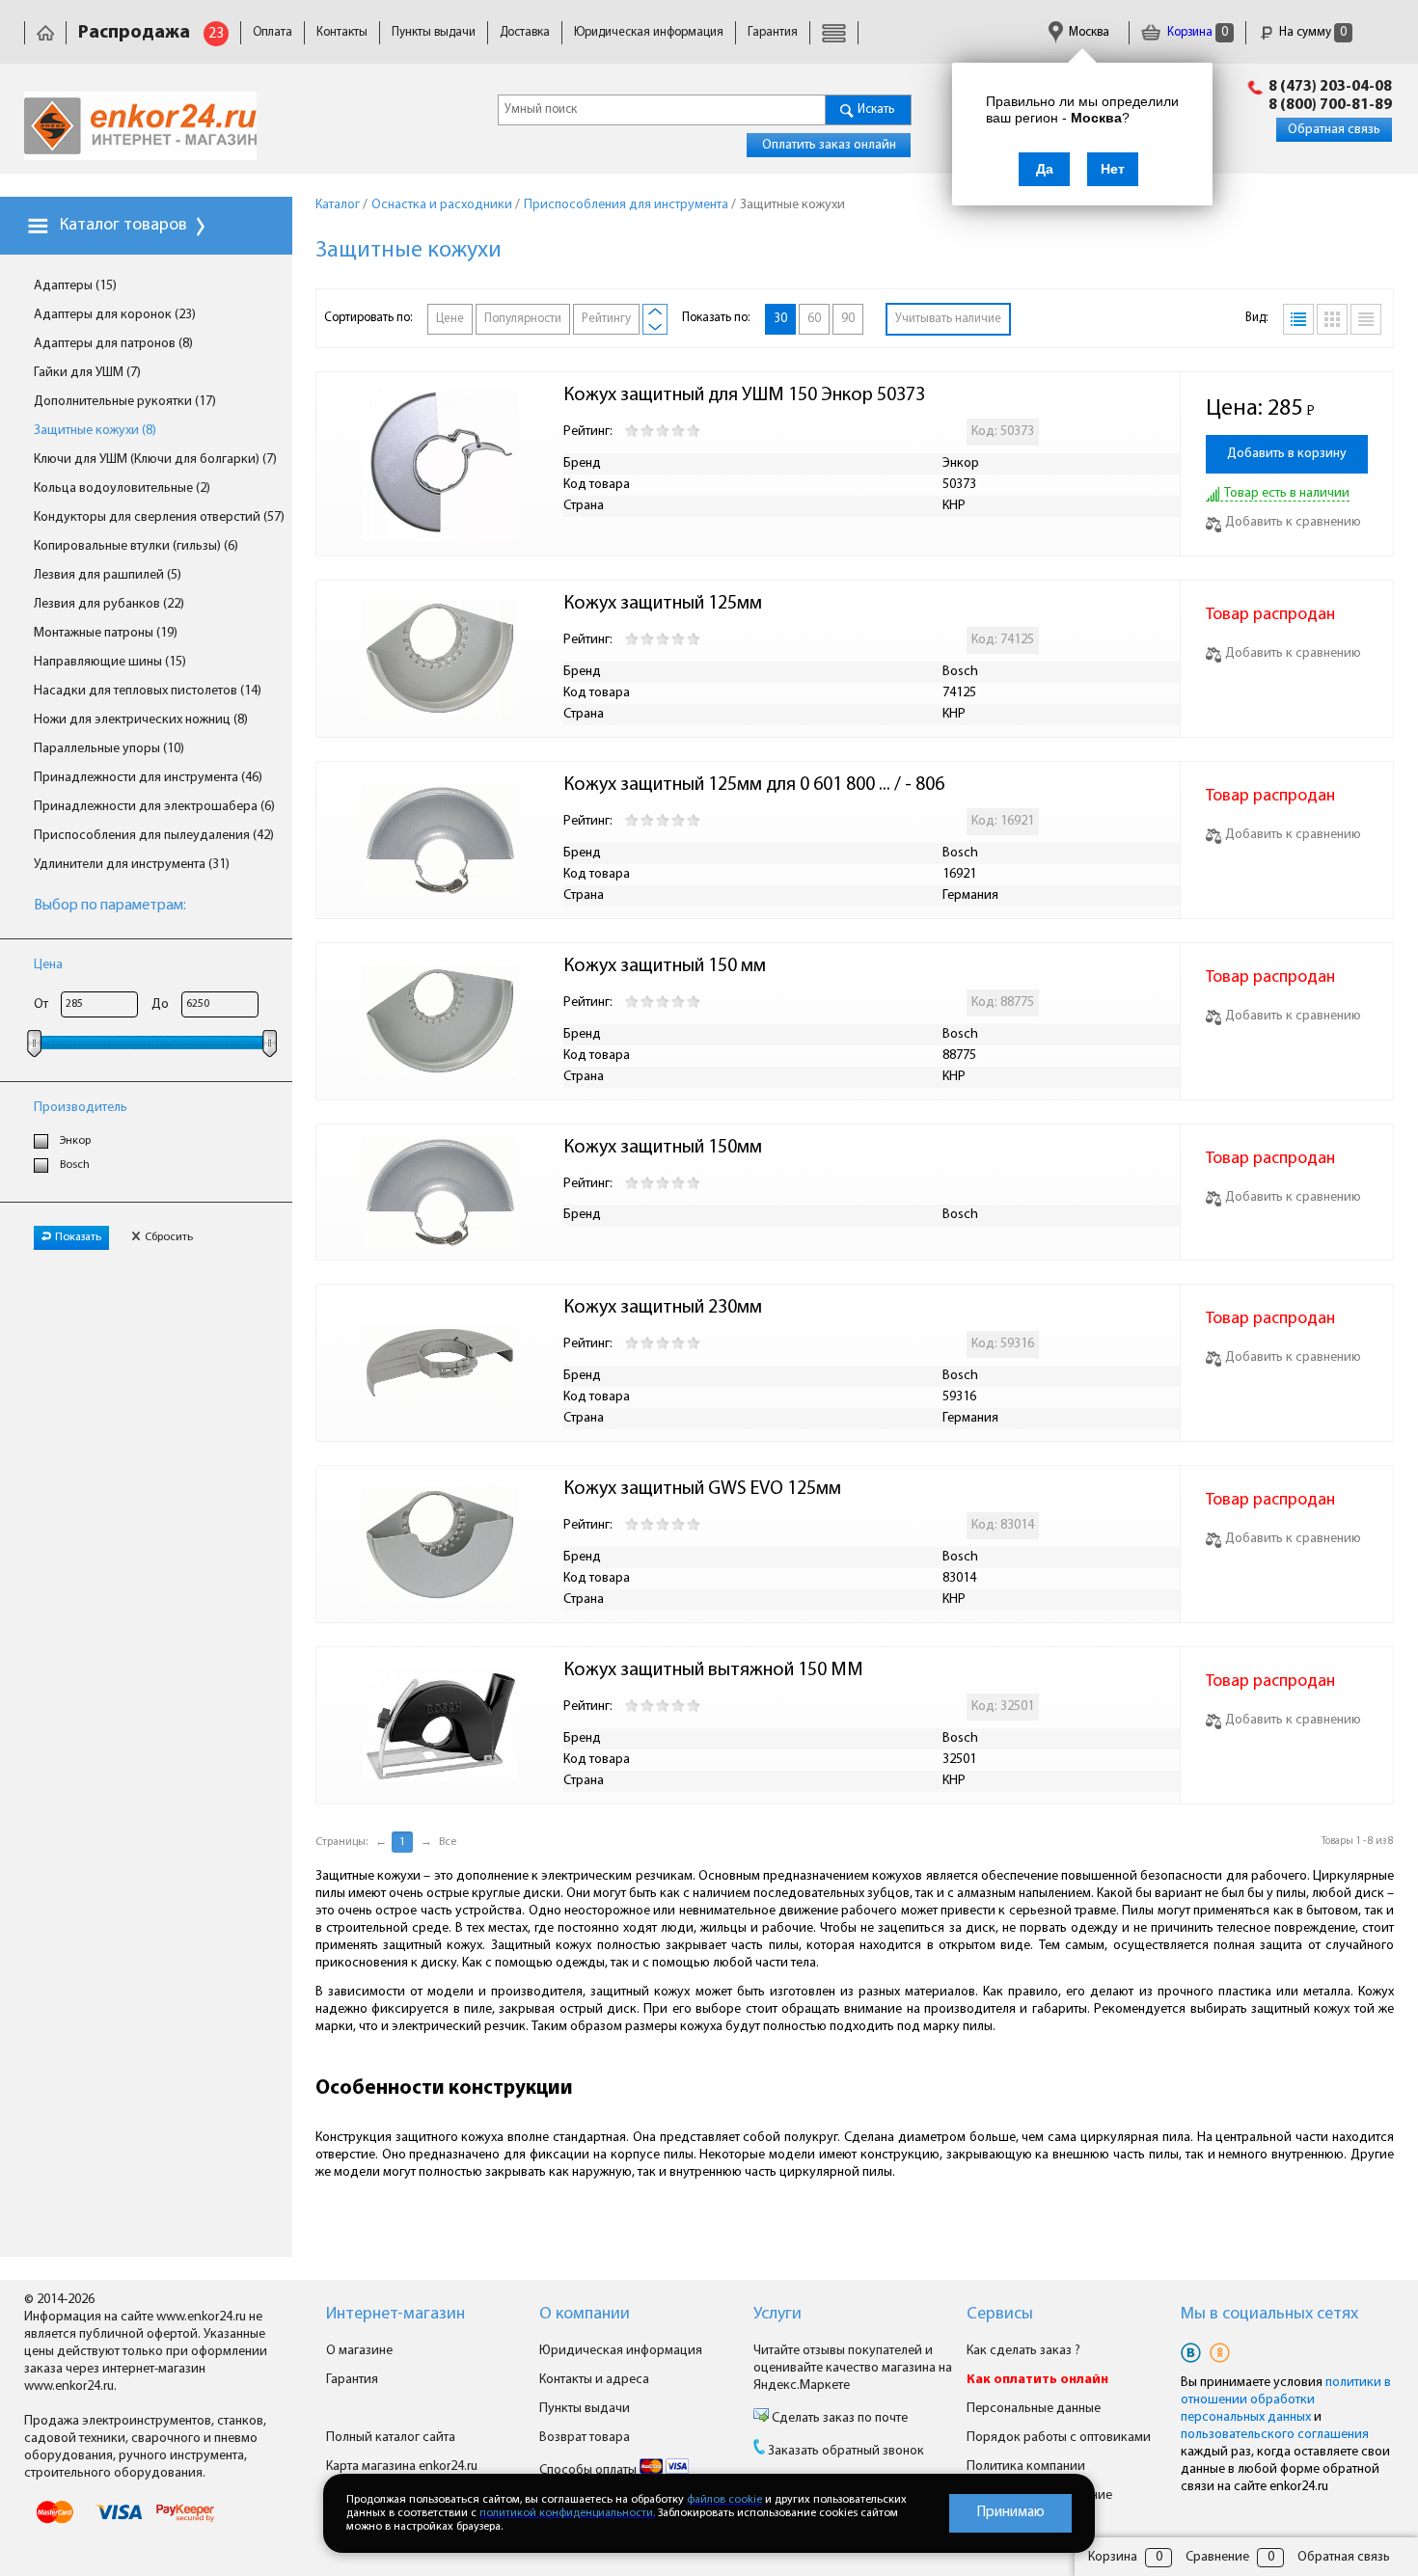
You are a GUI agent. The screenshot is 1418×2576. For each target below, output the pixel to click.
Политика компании (1026, 2467)
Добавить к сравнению (1293, 522)
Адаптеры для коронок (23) (115, 315)
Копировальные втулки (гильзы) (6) (136, 546)
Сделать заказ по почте (838, 2418)
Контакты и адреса (594, 2380)
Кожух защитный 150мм (667, 1148)
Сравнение (1217, 2557)
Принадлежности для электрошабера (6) (154, 807)
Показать (78, 1237)
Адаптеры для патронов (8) (113, 344)
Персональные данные (1034, 2409)
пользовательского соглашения (1275, 2435)
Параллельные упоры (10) (109, 749)
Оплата (273, 32)
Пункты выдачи (434, 32)
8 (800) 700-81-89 (1330, 105)
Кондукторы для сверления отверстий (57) (159, 517)
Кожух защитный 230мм (665, 1308)
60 (814, 319)
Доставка (525, 32)
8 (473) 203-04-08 (1330, 87)
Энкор (75, 1141)
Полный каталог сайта (391, 2438)
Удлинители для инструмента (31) (132, 865)
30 (780, 319)
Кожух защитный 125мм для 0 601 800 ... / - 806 (758, 785)
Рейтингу (606, 319)
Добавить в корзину (1287, 454)
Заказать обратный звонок (846, 2451)
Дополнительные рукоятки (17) (125, 402)
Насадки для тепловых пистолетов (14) (148, 691)
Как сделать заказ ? (1023, 2351)
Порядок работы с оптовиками (1059, 2438)
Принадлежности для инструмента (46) (148, 778)
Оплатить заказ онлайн (829, 145)
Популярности (523, 319)
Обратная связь (1334, 130)
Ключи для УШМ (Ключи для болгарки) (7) (155, 460)
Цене (450, 319)
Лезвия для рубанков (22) (109, 604)
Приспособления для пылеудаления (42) (154, 836)
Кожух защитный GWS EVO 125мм (704, 1489)
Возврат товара (585, 2438)
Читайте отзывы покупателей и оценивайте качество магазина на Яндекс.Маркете (853, 2368)
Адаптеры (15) (75, 286)
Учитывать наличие (948, 319)
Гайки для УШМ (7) (87, 373)
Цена (48, 965)
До (160, 1004)
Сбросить (169, 1237)
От (41, 1004)
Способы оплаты (589, 2470)
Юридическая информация (649, 32)
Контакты (342, 32)
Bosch (75, 1165)
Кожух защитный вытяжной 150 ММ (715, 1670)
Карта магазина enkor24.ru (402, 2467)
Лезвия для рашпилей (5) (108, 575)
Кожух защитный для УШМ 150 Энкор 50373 (744, 395)
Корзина (1196, 32)
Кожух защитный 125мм (665, 604)
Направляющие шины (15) (110, 662)
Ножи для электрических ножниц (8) (141, 720)
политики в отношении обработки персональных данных (1286, 2400)
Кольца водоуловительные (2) (122, 488)
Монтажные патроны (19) (106, 633)
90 (848, 319)
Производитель (81, 1108)
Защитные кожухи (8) (95, 431)
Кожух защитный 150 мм (667, 966)
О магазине (359, 2351)
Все (448, 1842)
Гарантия (773, 32)
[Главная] (45, 32)
